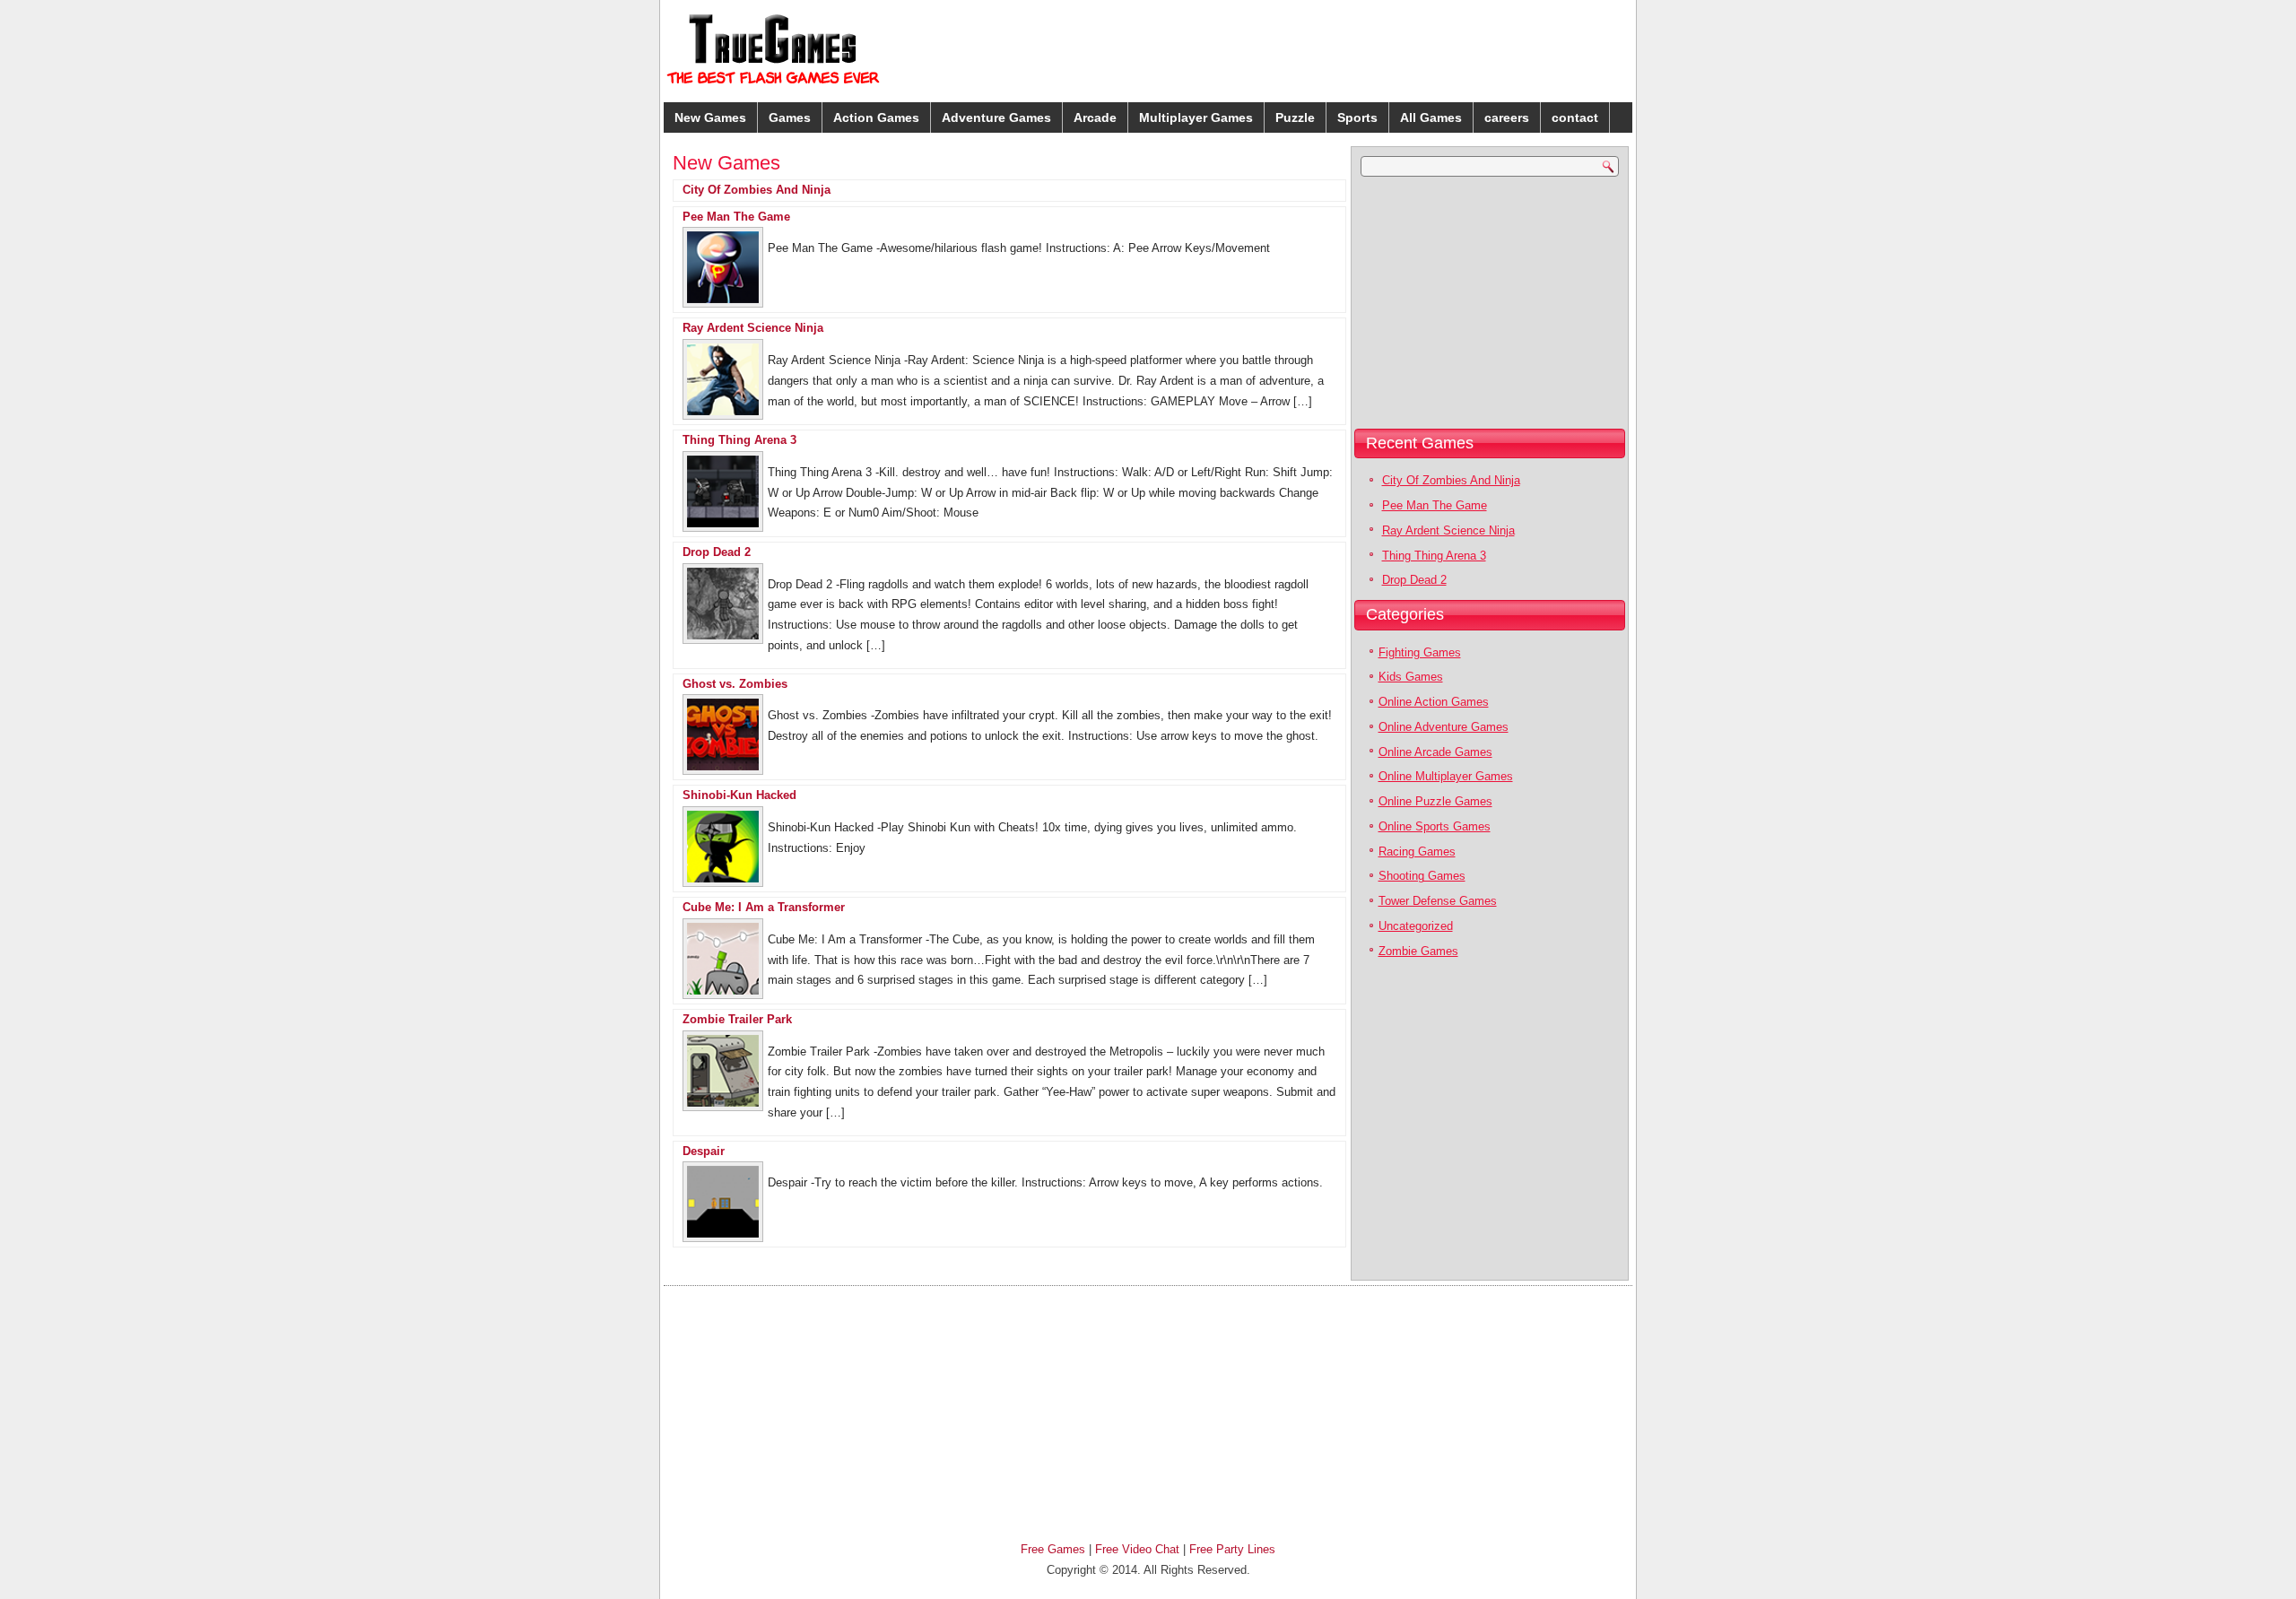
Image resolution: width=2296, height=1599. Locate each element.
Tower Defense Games (1438, 901)
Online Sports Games (1435, 826)
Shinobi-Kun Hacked (739, 795)
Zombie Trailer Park (737, 1019)
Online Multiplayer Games (1446, 776)
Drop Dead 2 (717, 552)
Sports (1357, 117)
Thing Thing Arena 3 (739, 440)
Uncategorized (1416, 926)
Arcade (1095, 117)
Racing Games (1417, 852)
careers (1507, 117)
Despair (704, 1151)
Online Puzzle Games (1435, 801)
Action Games (876, 117)
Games (790, 117)
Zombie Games (1418, 951)
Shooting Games (1422, 876)
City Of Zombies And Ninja (757, 190)
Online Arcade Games (1435, 752)
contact (1575, 117)
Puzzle (1295, 117)
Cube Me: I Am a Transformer (764, 907)
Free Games (1053, 1549)
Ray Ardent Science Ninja (753, 328)
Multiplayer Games (1196, 117)
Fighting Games (1420, 652)
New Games (710, 117)
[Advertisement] (1489, 48)
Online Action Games (1434, 702)
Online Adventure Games (1444, 727)
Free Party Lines (1232, 1549)
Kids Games (1411, 677)
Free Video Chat (1137, 1549)
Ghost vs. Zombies (735, 684)
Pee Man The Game (736, 217)
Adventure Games (996, 117)
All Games (1431, 117)
